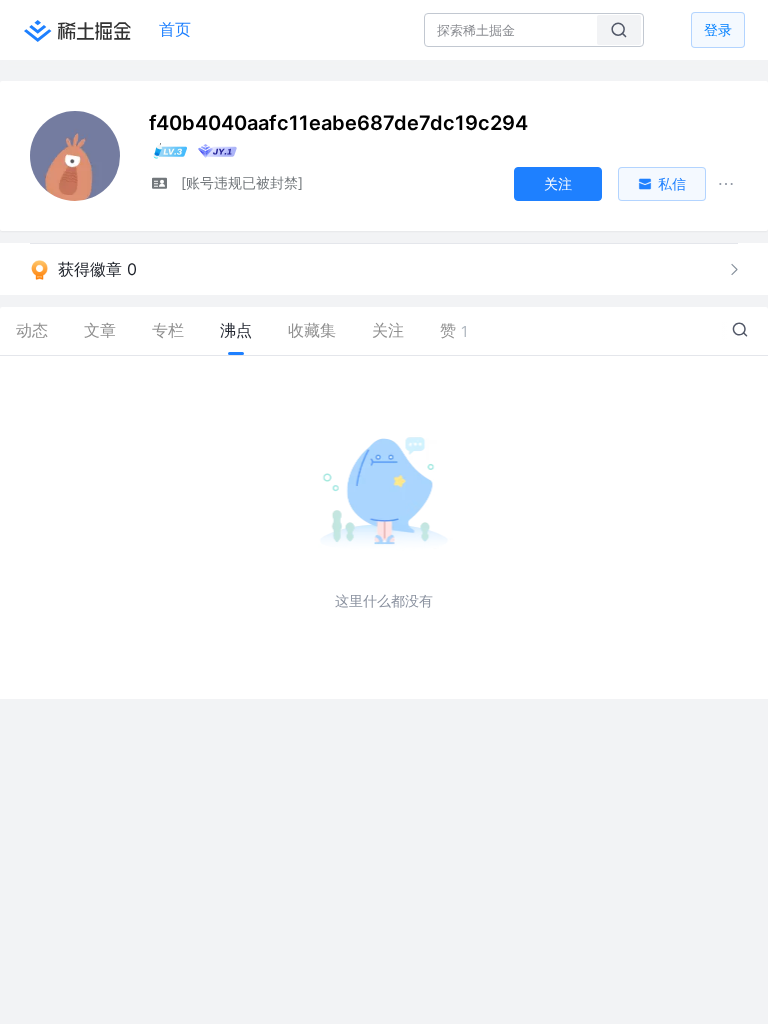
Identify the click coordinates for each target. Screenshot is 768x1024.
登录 (718, 29)
